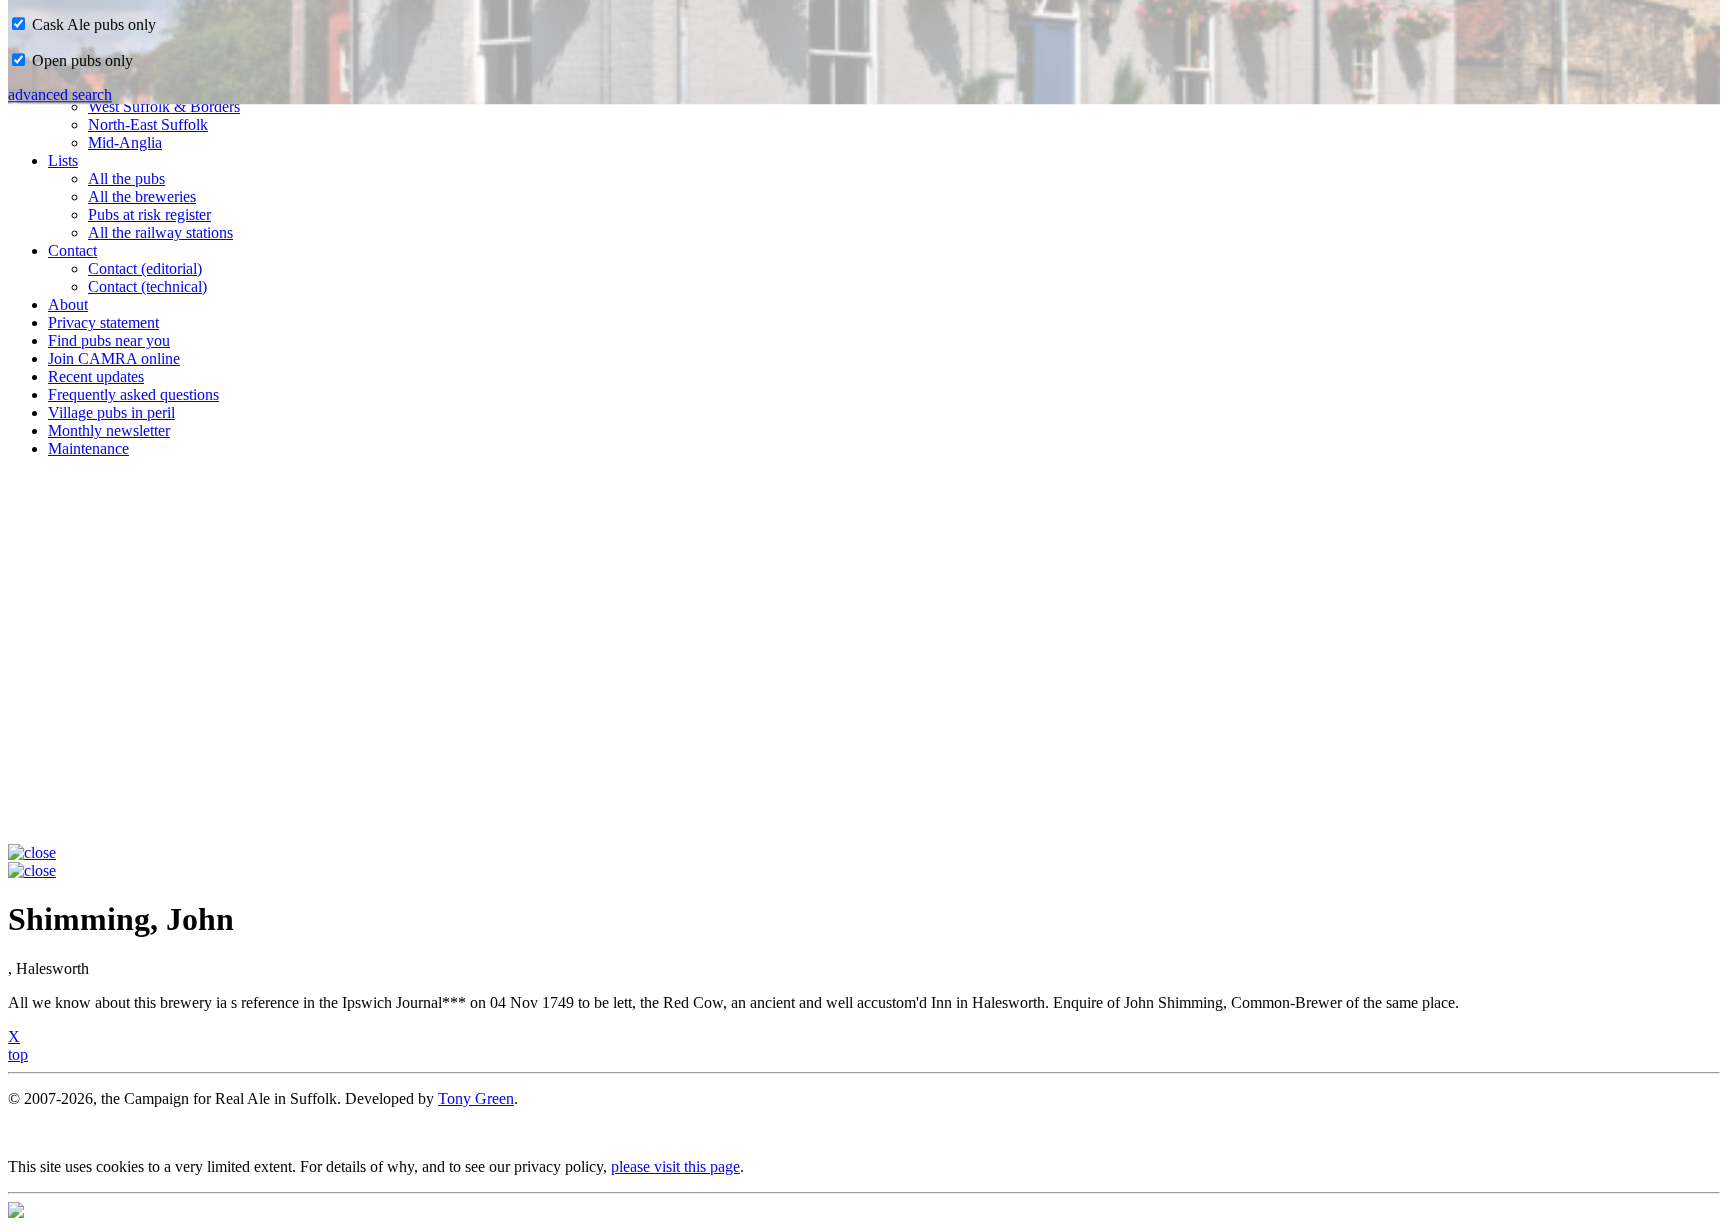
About (68, 304)
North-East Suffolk (148, 124)
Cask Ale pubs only (92, 24)
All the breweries (142, 196)
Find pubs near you (109, 340)
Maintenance (88, 448)
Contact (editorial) (145, 268)
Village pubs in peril (111, 412)
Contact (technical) (147, 286)
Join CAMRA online (114, 358)
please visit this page (675, 1166)
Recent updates (96, 376)
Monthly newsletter (109, 430)
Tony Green (476, 1098)
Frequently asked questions (133, 394)
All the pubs (126, 178)
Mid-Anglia (125, 142)
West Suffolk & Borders (164, 106)
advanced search (60, 94)
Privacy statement (103, 322)
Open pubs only (80, 60)
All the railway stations (160, 232)
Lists (63, 160)
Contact (72, 250)
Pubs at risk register (149, 214)
